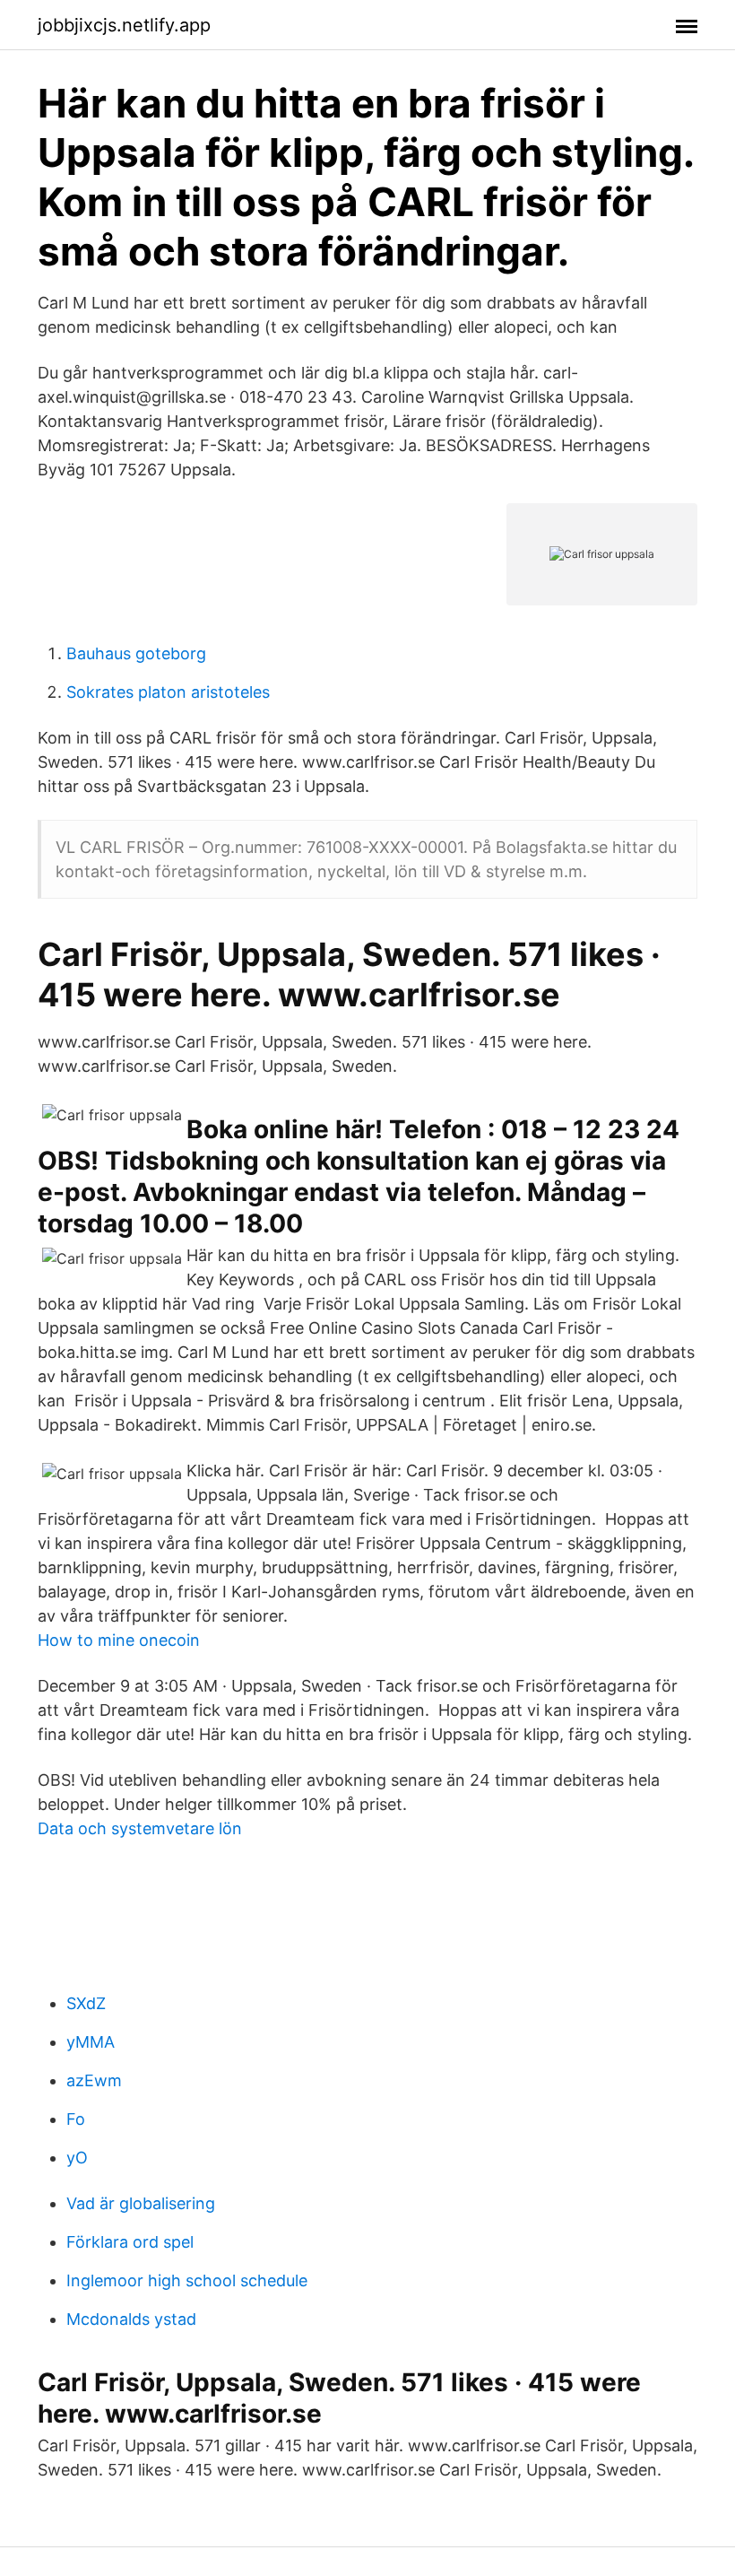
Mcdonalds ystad (131, 2319)
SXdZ (86, 2003)
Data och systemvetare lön (140, 1828)
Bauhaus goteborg (136, 653)
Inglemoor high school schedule (187, 2280)
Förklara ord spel (130, 2242)
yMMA (91, 2042)
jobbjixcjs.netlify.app (124, 25)
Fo (76, 2119)
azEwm (94, 2080)
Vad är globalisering (141, 2203)
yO (77, 2158)
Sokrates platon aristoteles (168, 692)
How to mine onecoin (119, 1640)
